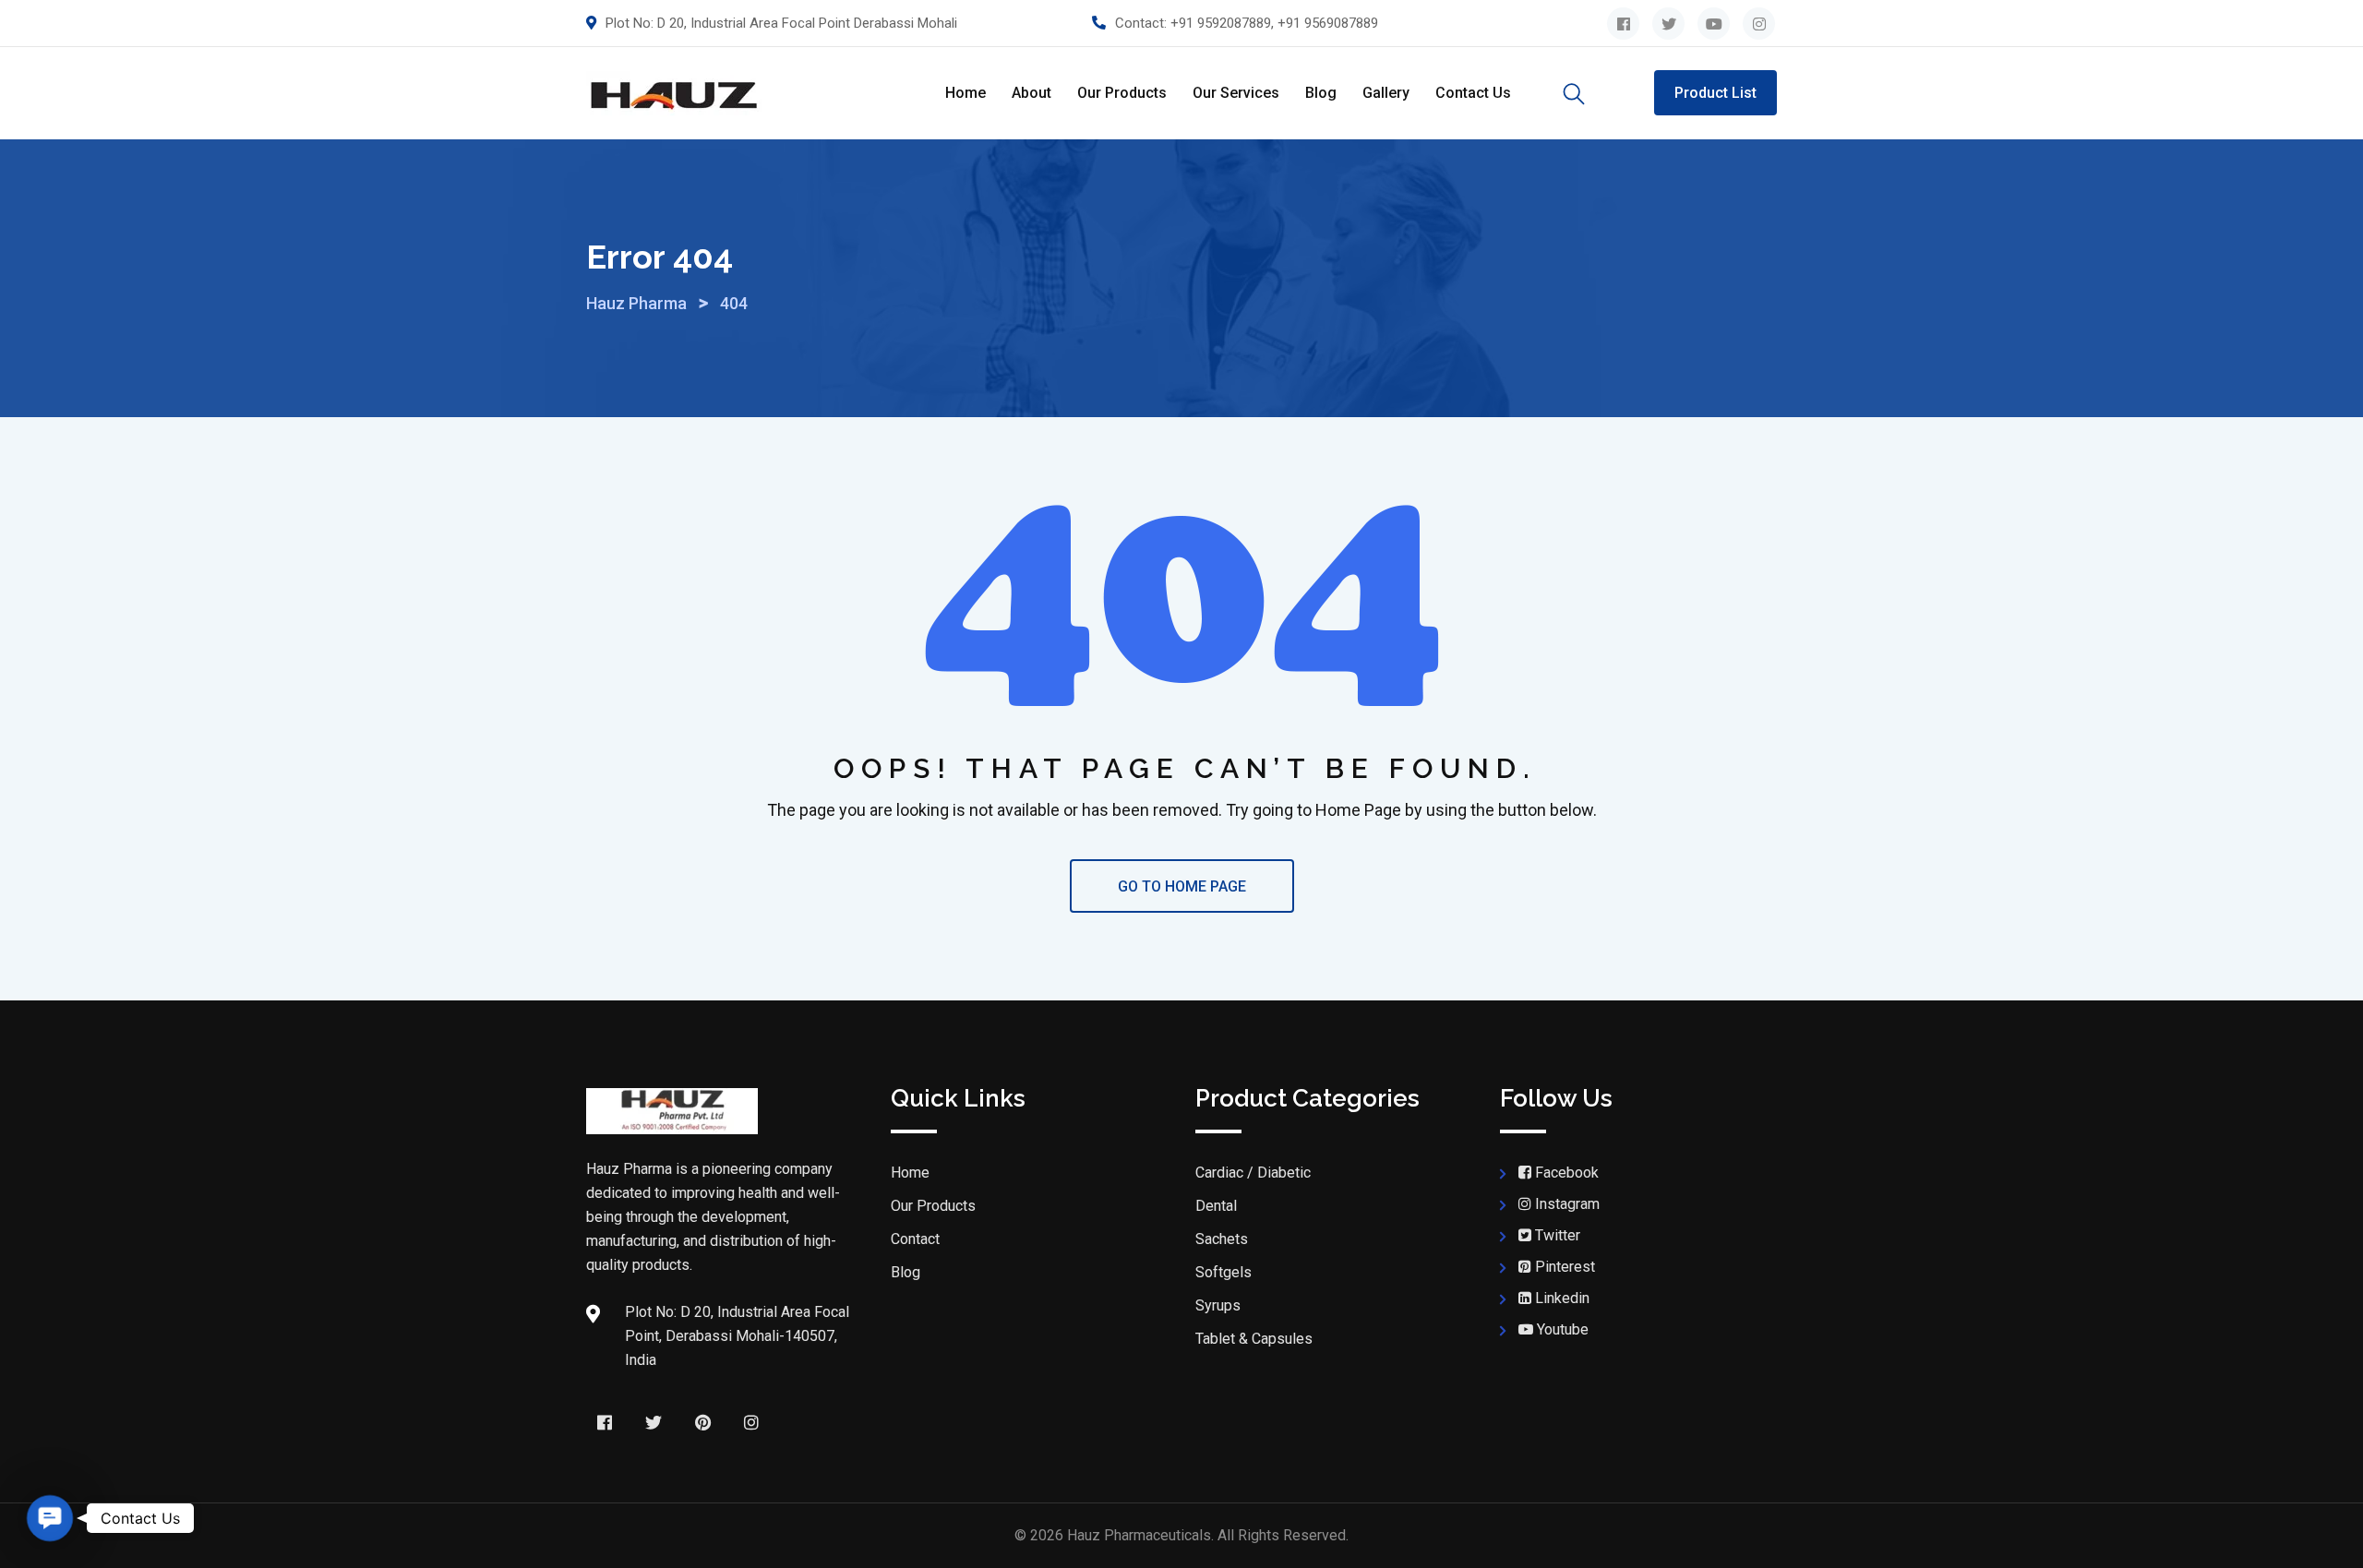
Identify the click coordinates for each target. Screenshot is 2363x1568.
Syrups (1218, 1305)
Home (966, 93)
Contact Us (1473, 93)
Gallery (1386, 93)
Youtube (1563, 1329)
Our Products (1122, 93)
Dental (1216, 1206)
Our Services (1236, 93)
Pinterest (1565, 1267)
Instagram (1567, 1204)
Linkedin (1562, 1298)
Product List (1715, 93)
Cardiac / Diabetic (1253, 1173)
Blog (1321, 93)
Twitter (1558, 1235)
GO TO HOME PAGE (1182, 886)
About (1032, 93)
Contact (915, 1239)
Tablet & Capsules (1254, 1339)
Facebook (1567, 1173)
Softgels (1223, 1272)
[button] (50, 1518)
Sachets (1222, 1239)
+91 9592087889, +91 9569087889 (1274, 23)
